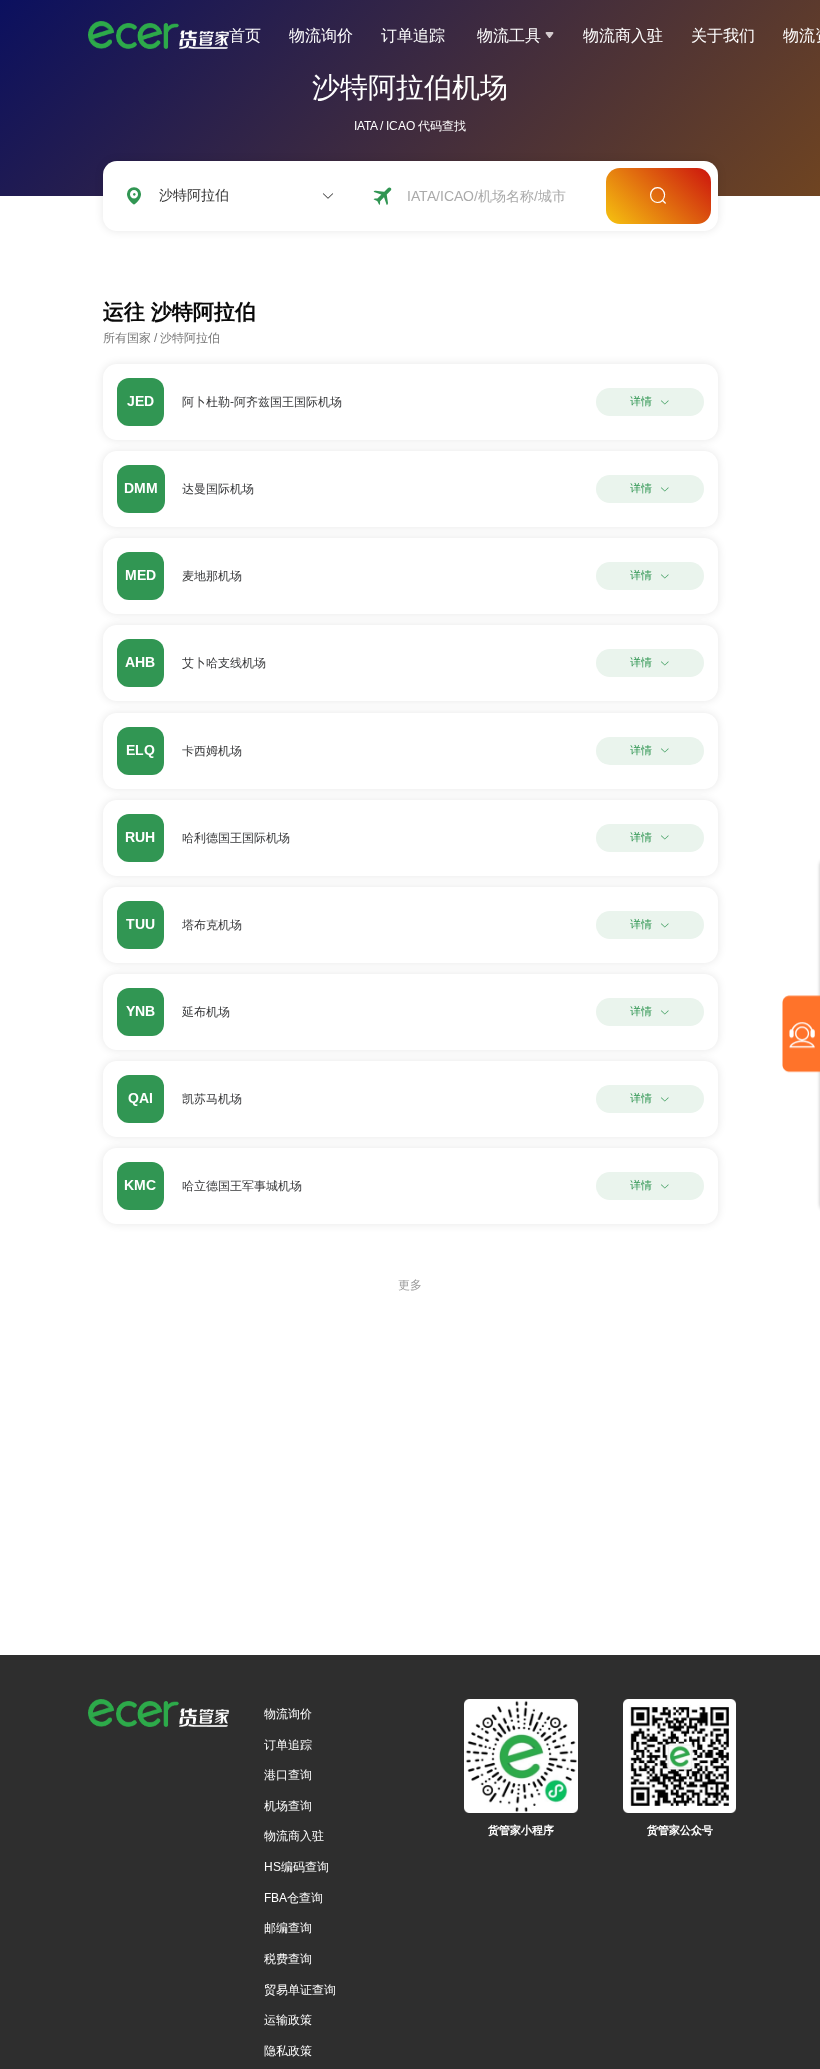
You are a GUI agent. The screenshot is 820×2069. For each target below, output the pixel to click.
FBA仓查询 (293, 1898)
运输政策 (288, 2020)
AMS (373, 254)
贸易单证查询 (300, 1990)
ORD (222, 254)
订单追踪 (413, 35)
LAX (170, 254)
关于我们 (723, 35)
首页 (245, 35)
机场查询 (288, 1806)
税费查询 (288, 1959)
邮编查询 (288, 1928)
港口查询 (288, 1775)
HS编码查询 (296, 1867)
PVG (274, 254)
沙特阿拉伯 (190, 338)
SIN (323, 254)
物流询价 (321, 35)
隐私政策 (288, 2051)
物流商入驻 (623, 35)
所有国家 (127, 338)
